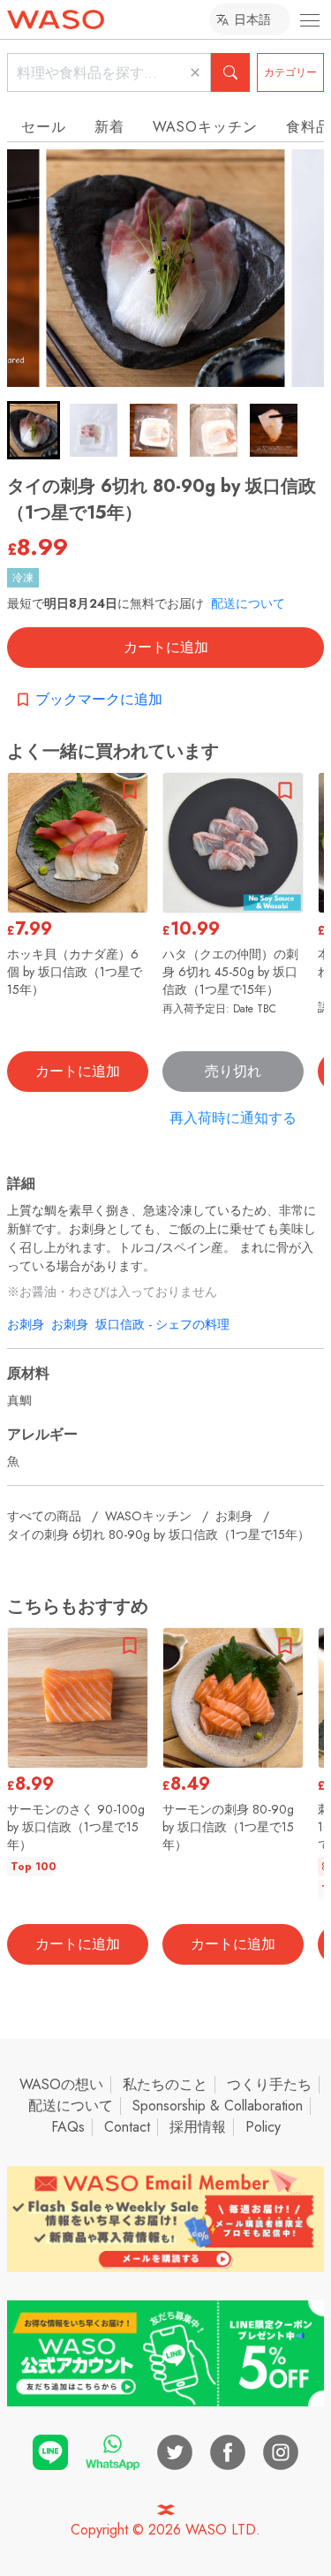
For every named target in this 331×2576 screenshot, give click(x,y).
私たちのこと (165, 2084)
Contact (127, 2127)
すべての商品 (44, 1516)
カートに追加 (166, 647)
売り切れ (233, 1071)
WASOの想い (61, 2084)
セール (44, 127)
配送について (248, 603)
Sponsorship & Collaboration (218, 2106)
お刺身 (26, 1324)
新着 (109, 127)
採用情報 (198, 2127)
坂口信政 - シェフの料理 (162, 1324)
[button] (34, 430)
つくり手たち (269, 2084)
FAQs (68, 2127)
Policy (263, 2127)
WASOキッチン (205, 127)
